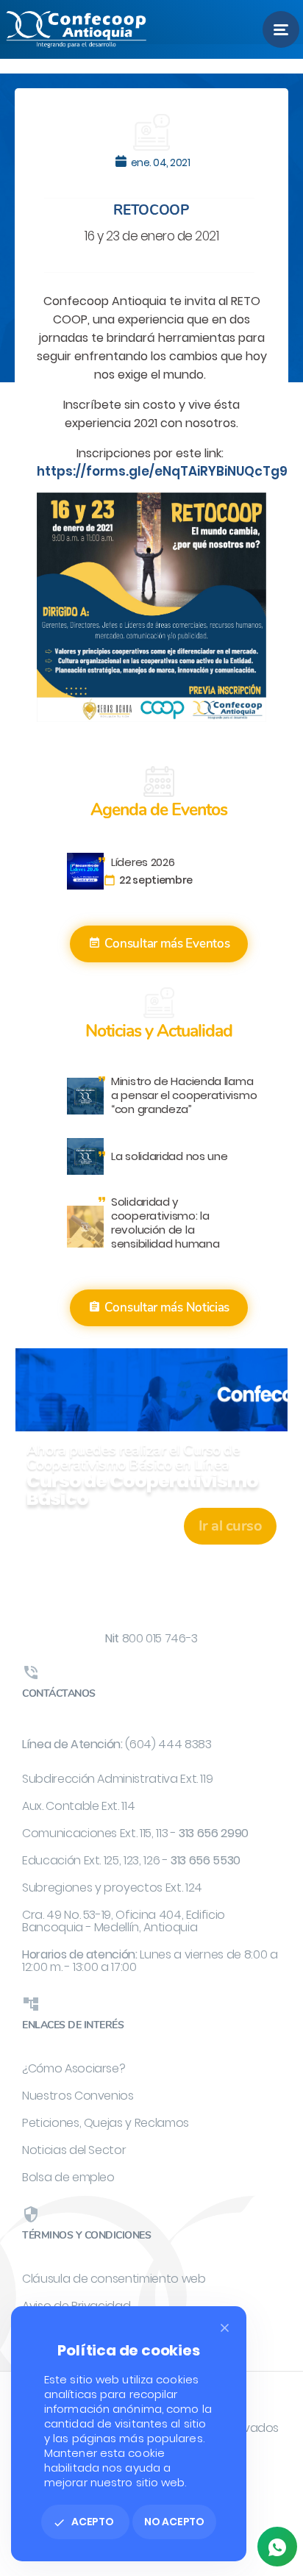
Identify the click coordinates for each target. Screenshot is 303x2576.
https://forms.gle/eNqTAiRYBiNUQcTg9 (162, 471)
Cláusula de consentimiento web (114, 2279)
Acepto (83, 2522)
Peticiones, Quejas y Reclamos (106, 2123)
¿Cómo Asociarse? (74, 2068)
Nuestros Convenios (78, 2096)
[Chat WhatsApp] (277, 2547)
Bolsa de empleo (68, 2177)
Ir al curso (231, 1526)
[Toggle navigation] (281, 29)
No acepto (174, 2522)
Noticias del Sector (74, 2150)
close (225, 2328)
